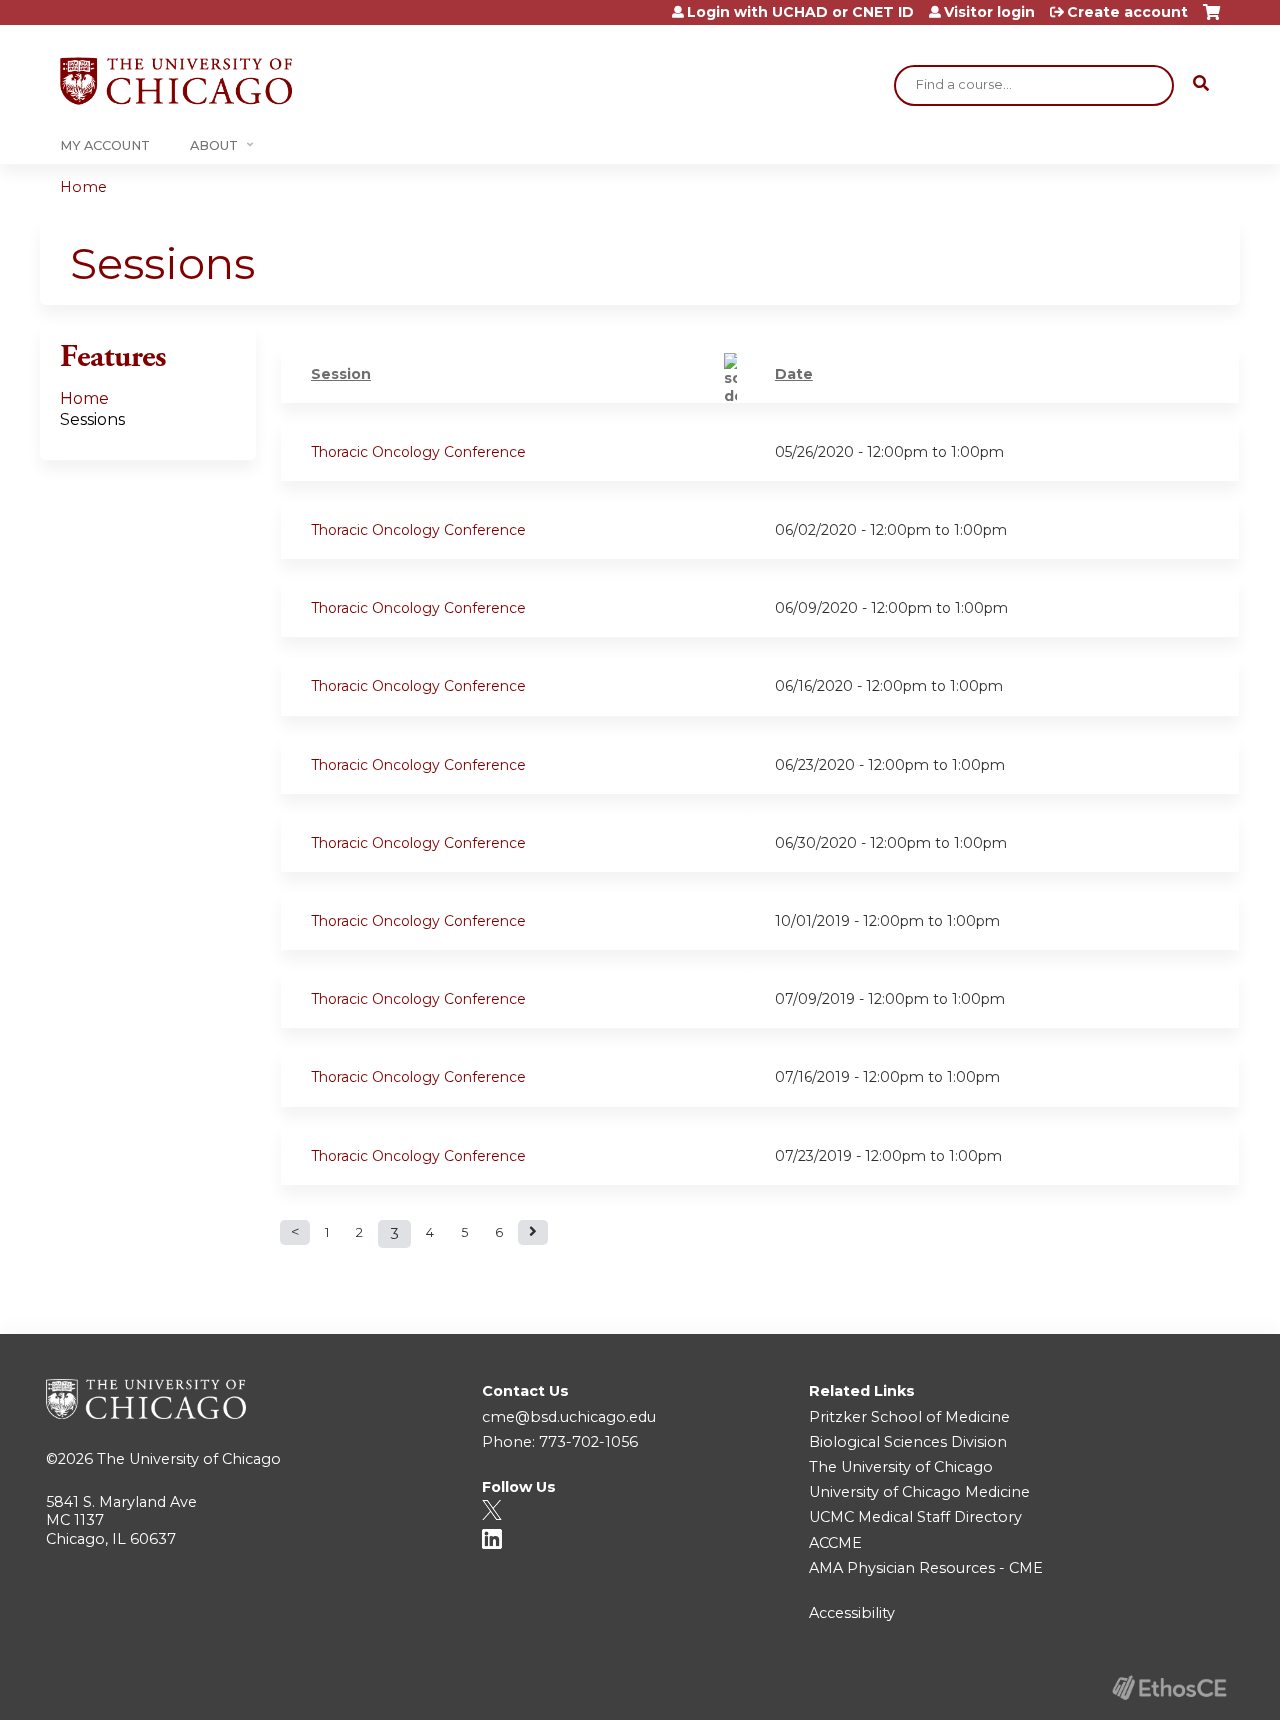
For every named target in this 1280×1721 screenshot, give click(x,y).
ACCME (835, 1543)
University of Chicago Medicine (919, 1492)
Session (341, 374)
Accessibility (852, 1613)
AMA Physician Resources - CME (926, 1568)
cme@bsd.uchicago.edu (569, 1417)
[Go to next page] (533, 1232)
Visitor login (989, 12)
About (214, 145)
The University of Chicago (189, 1459)
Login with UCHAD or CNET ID (800, 12)
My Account (105, 145)
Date (794, 374)
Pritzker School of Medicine (909, 1417)
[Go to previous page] (295, 1232)
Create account (1127, 12)
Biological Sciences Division (908, 1442)
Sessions (92, 419)
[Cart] (1211, 19)
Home (83, 187)
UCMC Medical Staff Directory (915, 1517)
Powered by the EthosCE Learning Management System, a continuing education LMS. (1169, 1687)
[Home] (176, 81)
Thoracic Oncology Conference (418, 452)
